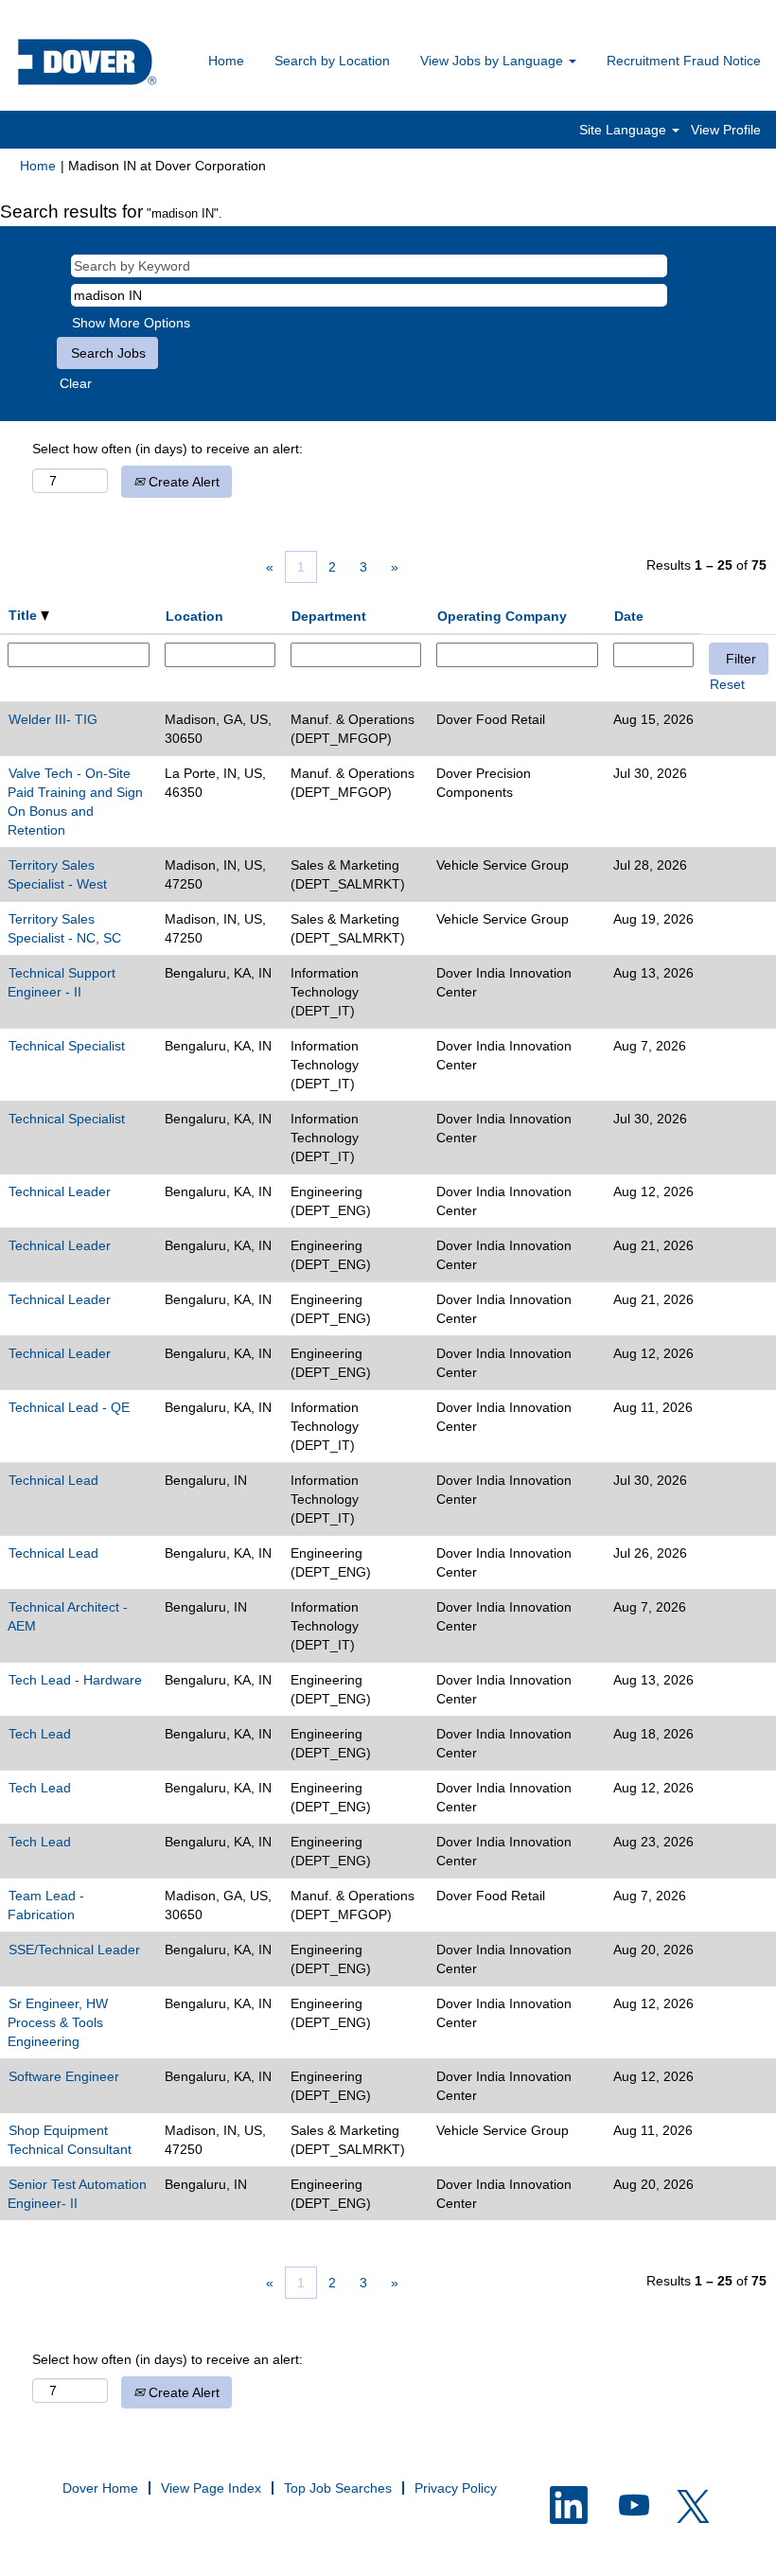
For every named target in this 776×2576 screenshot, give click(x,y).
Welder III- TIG (53, 719)
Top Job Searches (338, 2488)
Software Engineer (64, 2076)
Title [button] (25, 615)
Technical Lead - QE (69, 1407)
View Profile (726, 130)
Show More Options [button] (131, 323)
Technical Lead (53, 1480)
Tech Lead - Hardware (75, 1680)
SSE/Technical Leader (74, 1950)
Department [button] (329, 616)
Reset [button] (727, 684)
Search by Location (332, 61)
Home (226, 61)
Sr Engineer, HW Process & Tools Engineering (58, 2022)
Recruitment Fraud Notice (684, 61)
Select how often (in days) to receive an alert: (168, 449)
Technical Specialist (67, 1046)
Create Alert (182, 482)
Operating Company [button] (502, 616)
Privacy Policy (456, 2488)
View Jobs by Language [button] (494, 61)
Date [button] (629, 616)
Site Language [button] (625, 130)
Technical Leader (60, 1191)
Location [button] (194, 616)
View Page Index (211, 2488)
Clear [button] (76, 383)
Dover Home (100, 2488)
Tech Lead (40, 1734)
